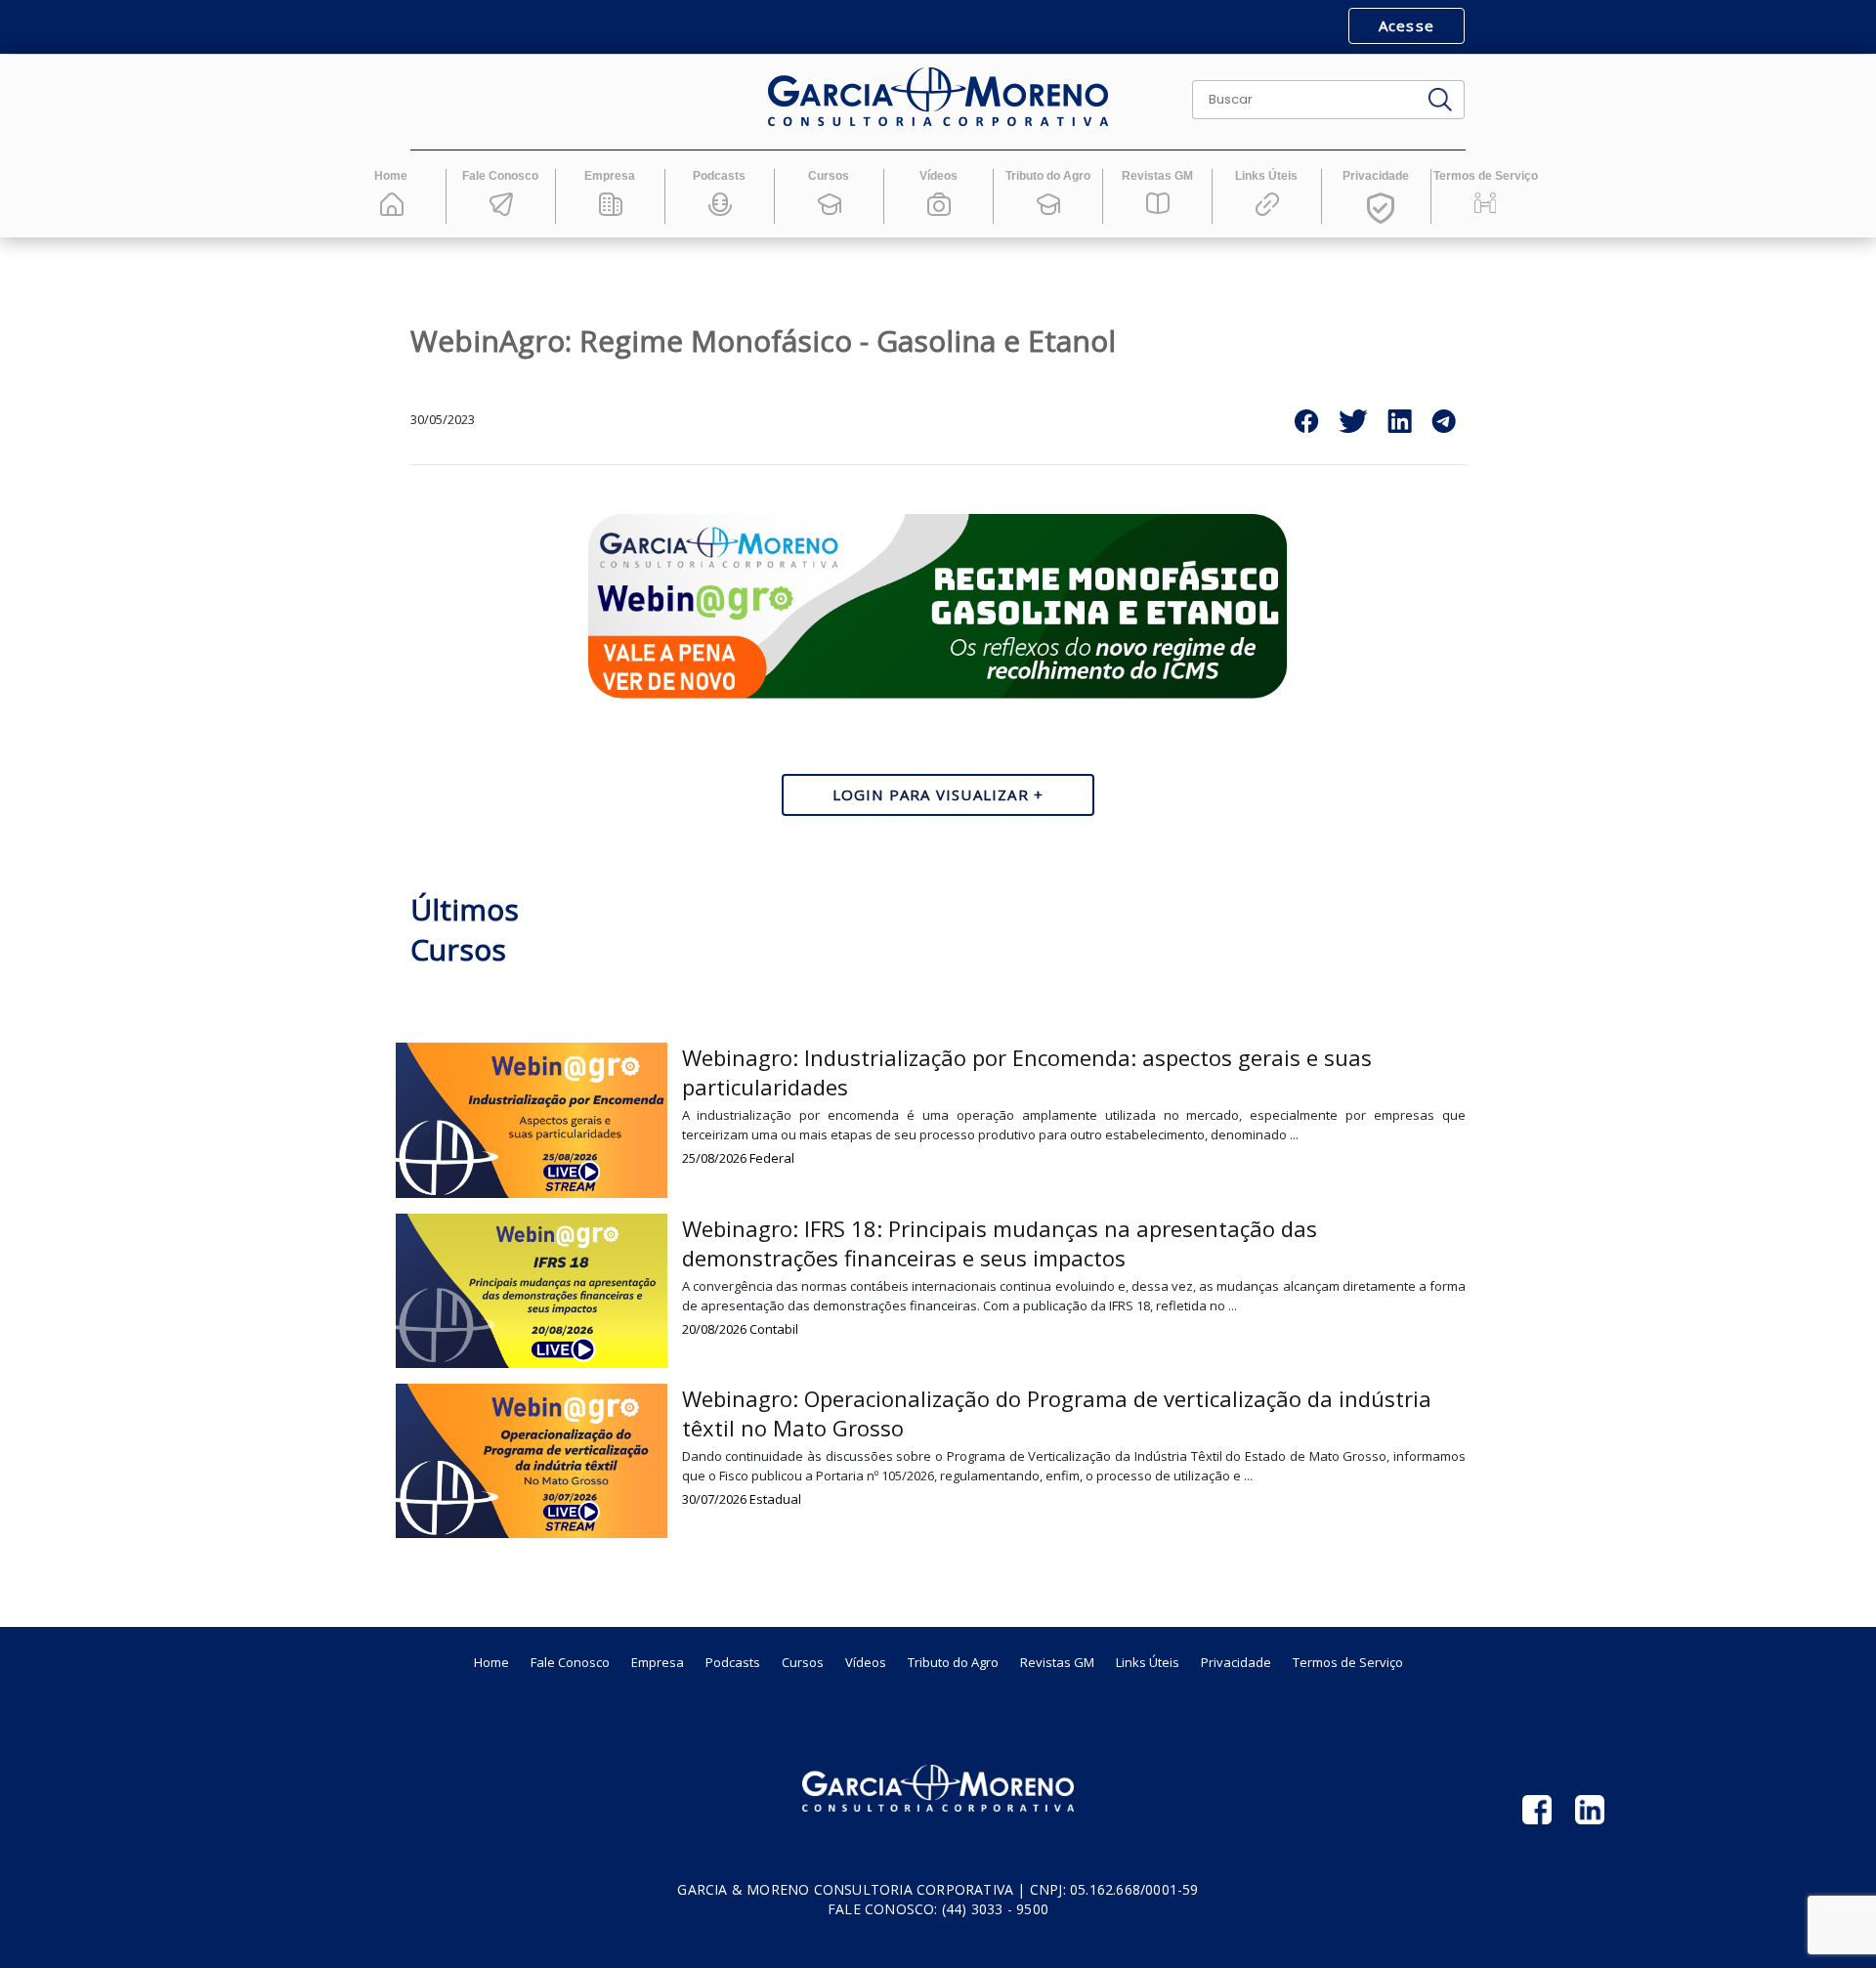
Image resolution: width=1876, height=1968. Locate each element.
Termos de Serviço (1348, 1662)
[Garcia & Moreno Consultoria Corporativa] (938, 97)
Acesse (1407, 25)
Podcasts (733, 1662)
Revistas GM (1057, 1662)
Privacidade (1236, 1662)
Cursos (803, 1662)
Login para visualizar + (938, 794)
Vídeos (866, 1662)
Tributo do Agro (953, 1662)
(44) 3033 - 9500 (995, 1909)
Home (491, 1662)
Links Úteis (1148, 1662)
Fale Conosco (570, 1662)
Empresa (658, 1662)
